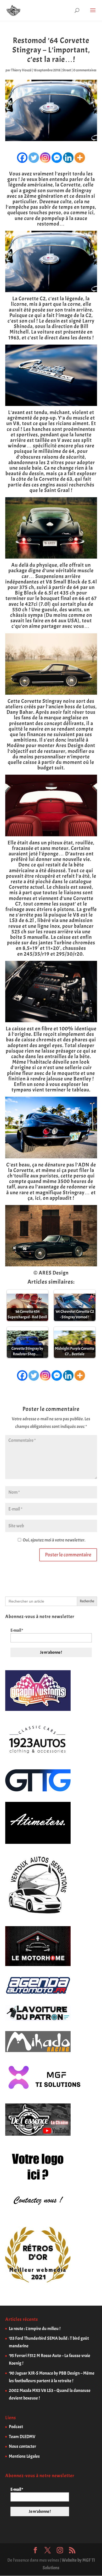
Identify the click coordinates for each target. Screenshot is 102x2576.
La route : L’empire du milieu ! (35, 2329)
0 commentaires (85, 70)
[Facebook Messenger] (57, 158)
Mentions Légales (24, 2456)
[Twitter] (34, 158)
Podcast (16, 2427)
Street (67, 70)
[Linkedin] (68, 158)
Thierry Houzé (21, 70)
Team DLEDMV (22, 2437)
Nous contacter (22, 2446)
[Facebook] (22, 158)
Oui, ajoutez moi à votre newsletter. (54, 1540)
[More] (80, 158)
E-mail (17, 1630)
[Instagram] (45, 158)
